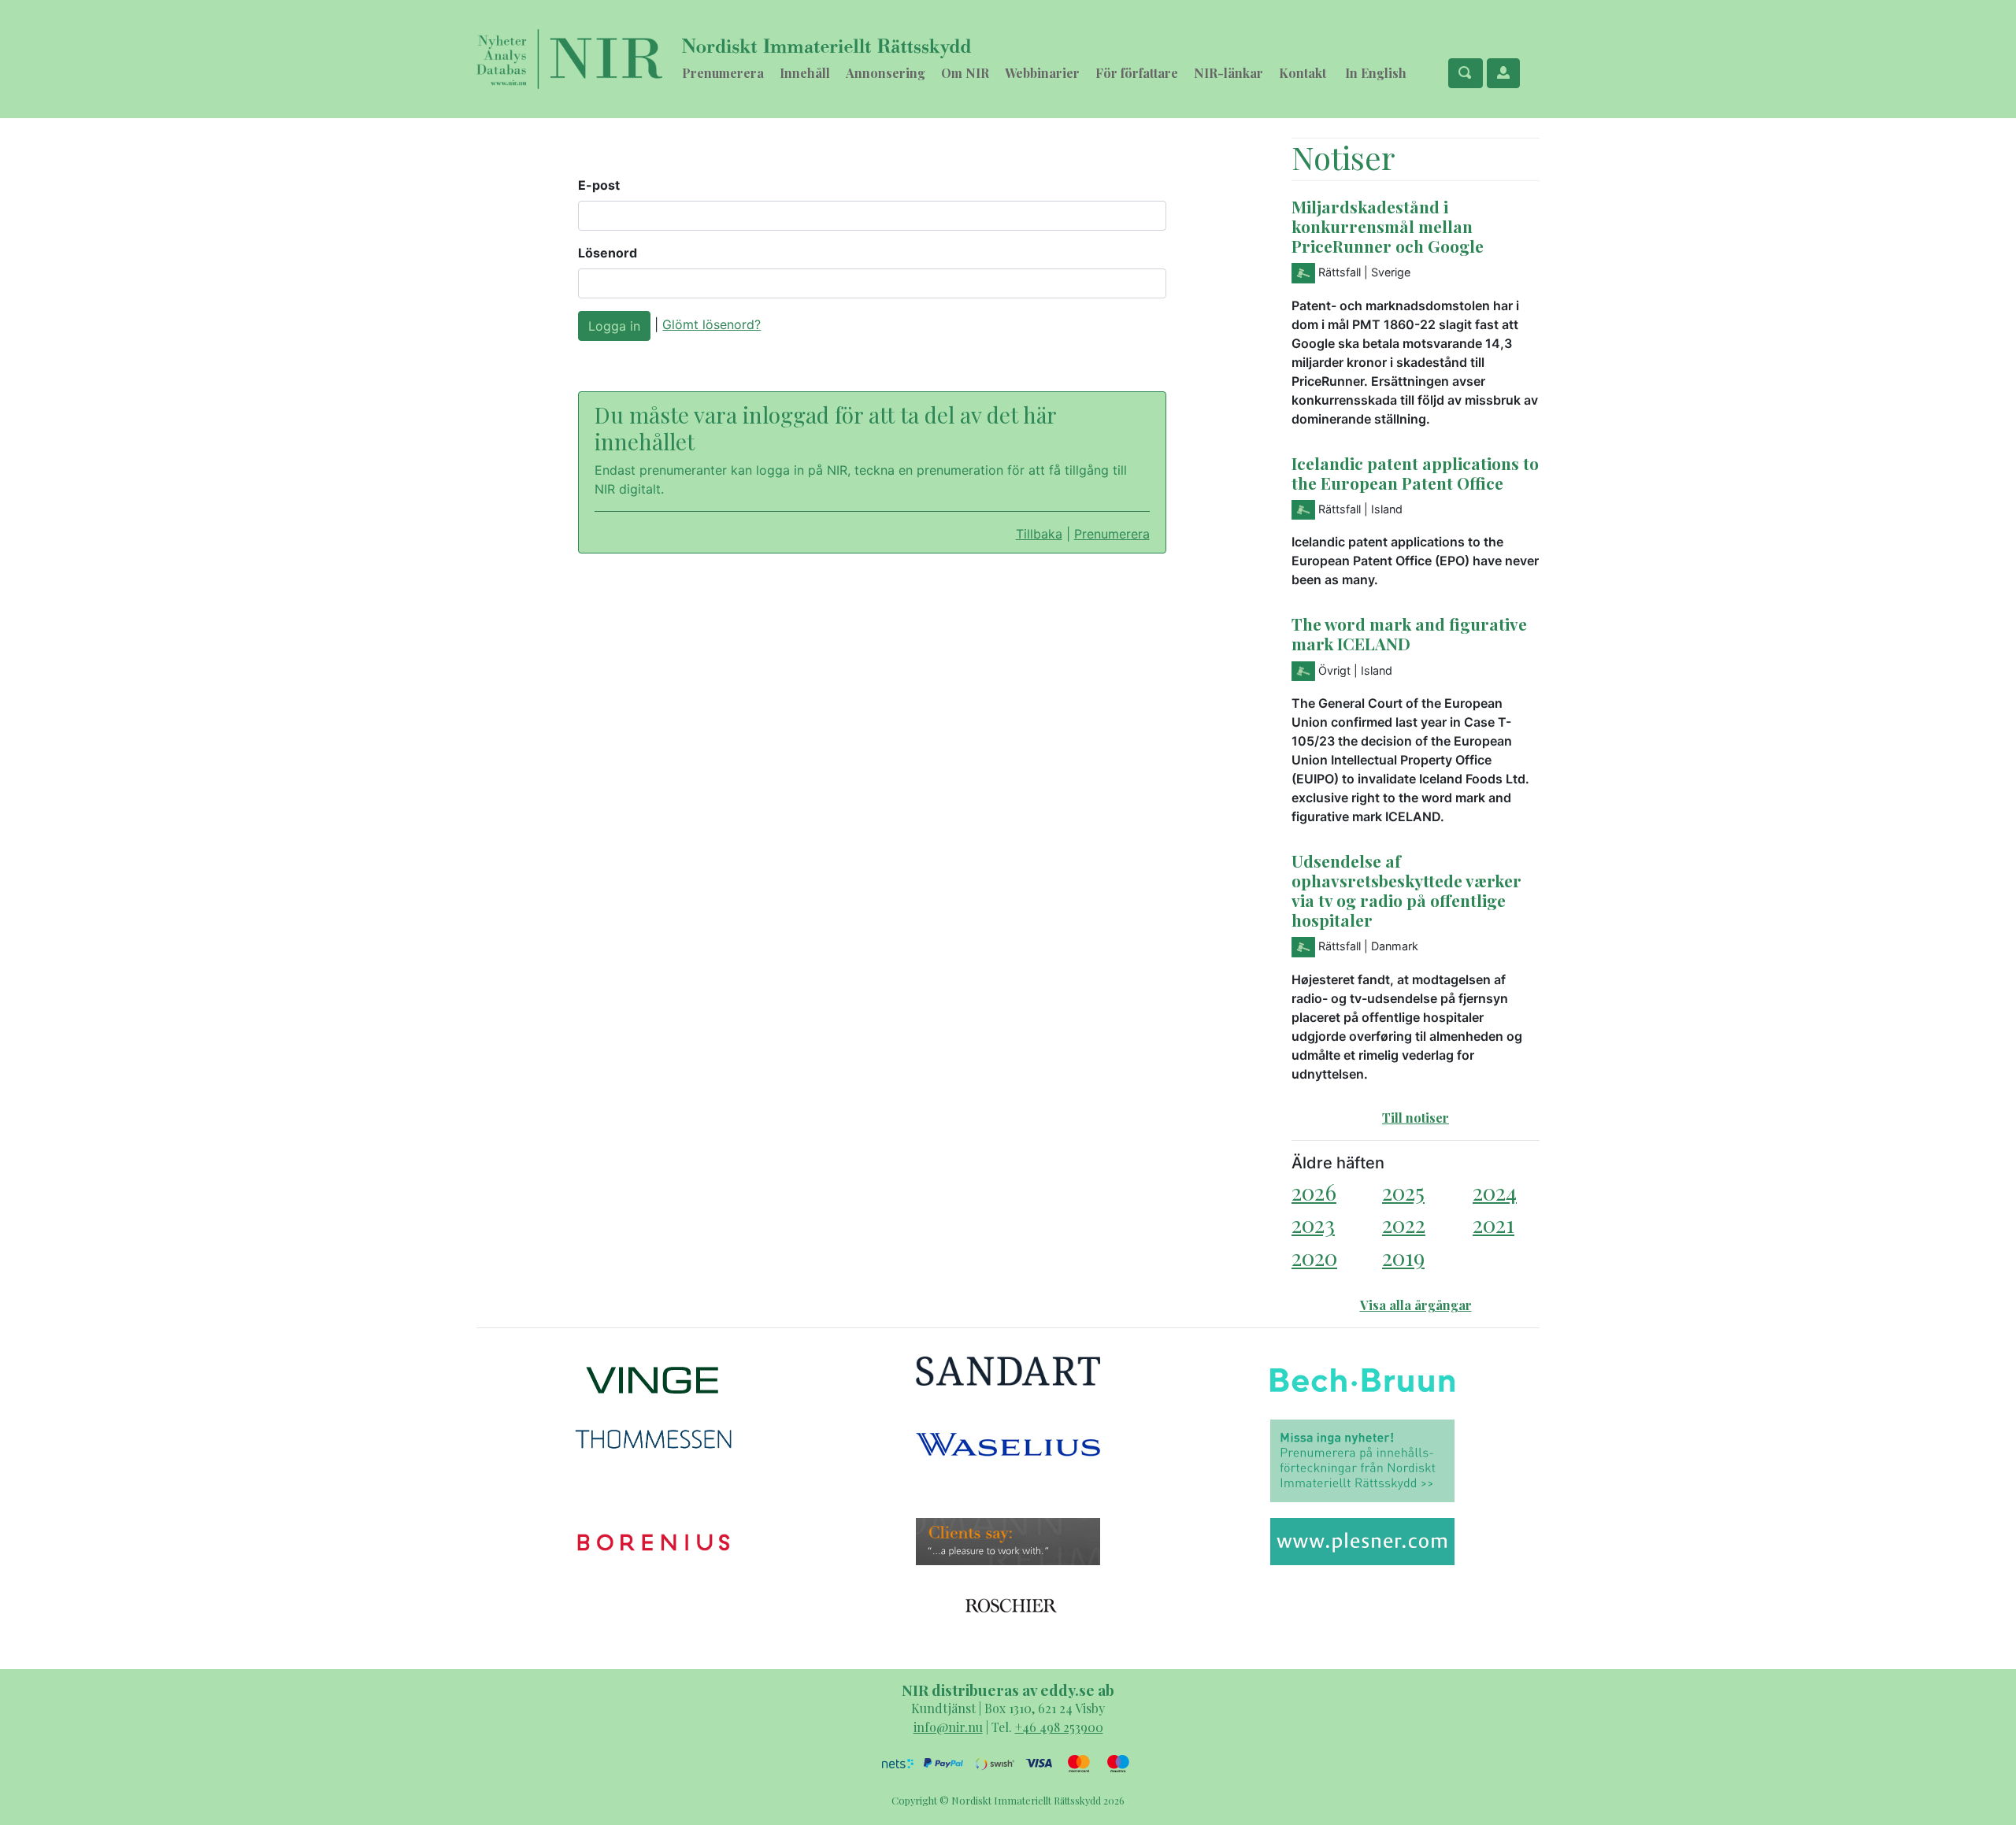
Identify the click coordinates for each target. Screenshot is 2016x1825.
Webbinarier (1042, 73)
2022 (1404, 1224)
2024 (1495, 1192)
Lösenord (608, 253)
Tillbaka (1039, 534)
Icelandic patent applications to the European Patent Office (1415, 473)
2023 (1313, 1224)
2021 (1493, 1224)
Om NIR (965, 73)
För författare (1137, 73)
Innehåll (805, 73)
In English (1376, 73)
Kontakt (1303, 73)
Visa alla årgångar (1416, 1305)
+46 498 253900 (1059, 1727)
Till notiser (1416, 1118)
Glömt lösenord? (712, 324)
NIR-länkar (1228, 73)
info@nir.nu (948, 1727)
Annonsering (886, 73)
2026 (1314, 1192)
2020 (1314, 1257)
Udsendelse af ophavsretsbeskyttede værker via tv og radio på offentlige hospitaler (1406, 890)
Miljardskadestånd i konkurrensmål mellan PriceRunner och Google (1388, 226)
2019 (1403, 1257)
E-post (599, 185)
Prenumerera (723, 73)
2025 (1403, 1192)
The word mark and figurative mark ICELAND (1409, 633)
